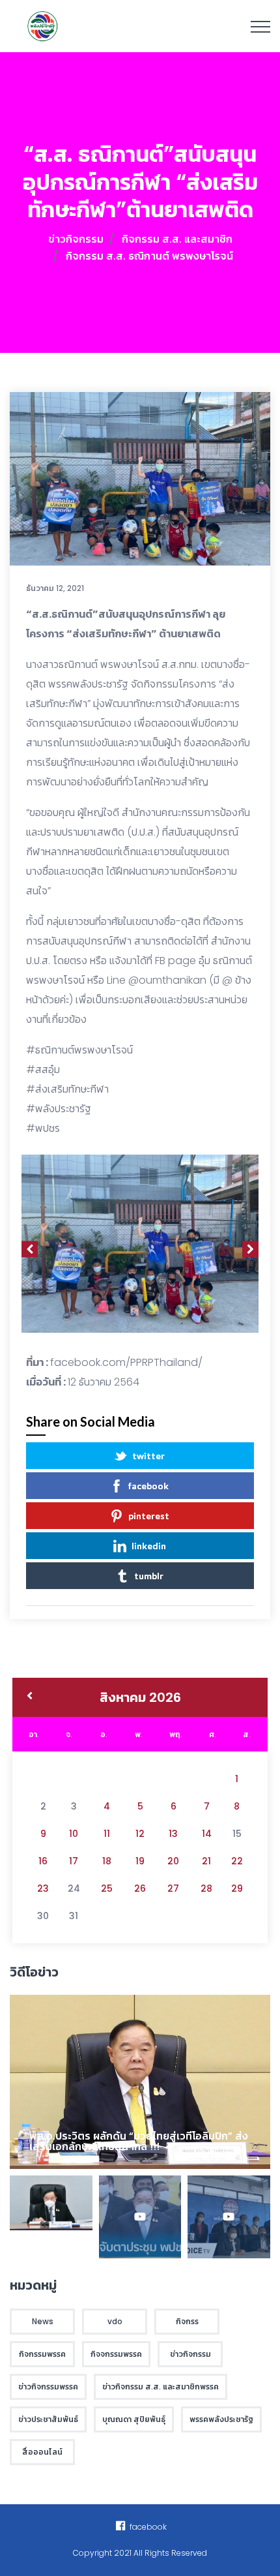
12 (140, 1834)
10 (74, 1834)
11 (107, 1834)
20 (173, 1861)
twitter (148, 1456)
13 (173, 1834)
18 (107, 1861)
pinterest (149, 1516)
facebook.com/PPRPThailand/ (126, 1362)
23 (43, 1888)
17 (74, 1861)
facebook (148, 1486)
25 (107, 1888)
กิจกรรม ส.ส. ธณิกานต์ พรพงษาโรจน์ (149, 256)
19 (140, 1861)
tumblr (149, 1576)
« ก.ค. (30, 1697)
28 (206, 1888)
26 (140, 1888)
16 (43, 1861)
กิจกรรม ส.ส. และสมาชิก (177, 239)
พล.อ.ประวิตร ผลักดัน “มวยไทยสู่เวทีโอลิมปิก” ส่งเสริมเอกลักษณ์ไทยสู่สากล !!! (139, 2141)
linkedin (149, 1546)
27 (173, 1888)
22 (237, 1861)
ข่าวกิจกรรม (76, 239)
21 (206, 1861)
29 (237, 1888)
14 (207, 1834)
